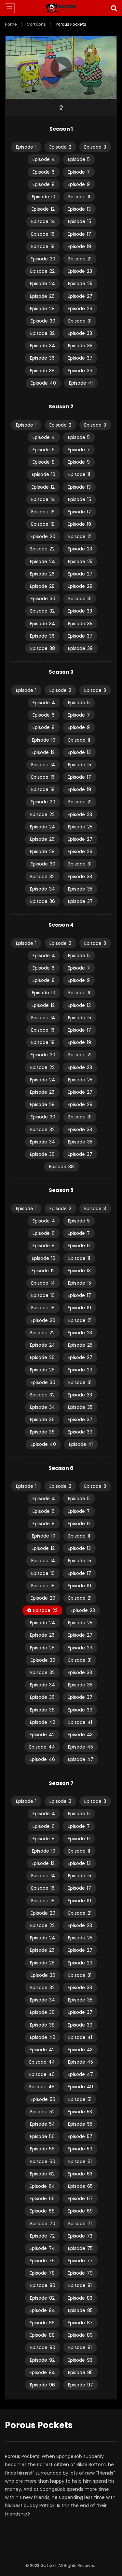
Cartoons (36, 24)
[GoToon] (61, 8)
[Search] (114, 8)
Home (11, 24)
